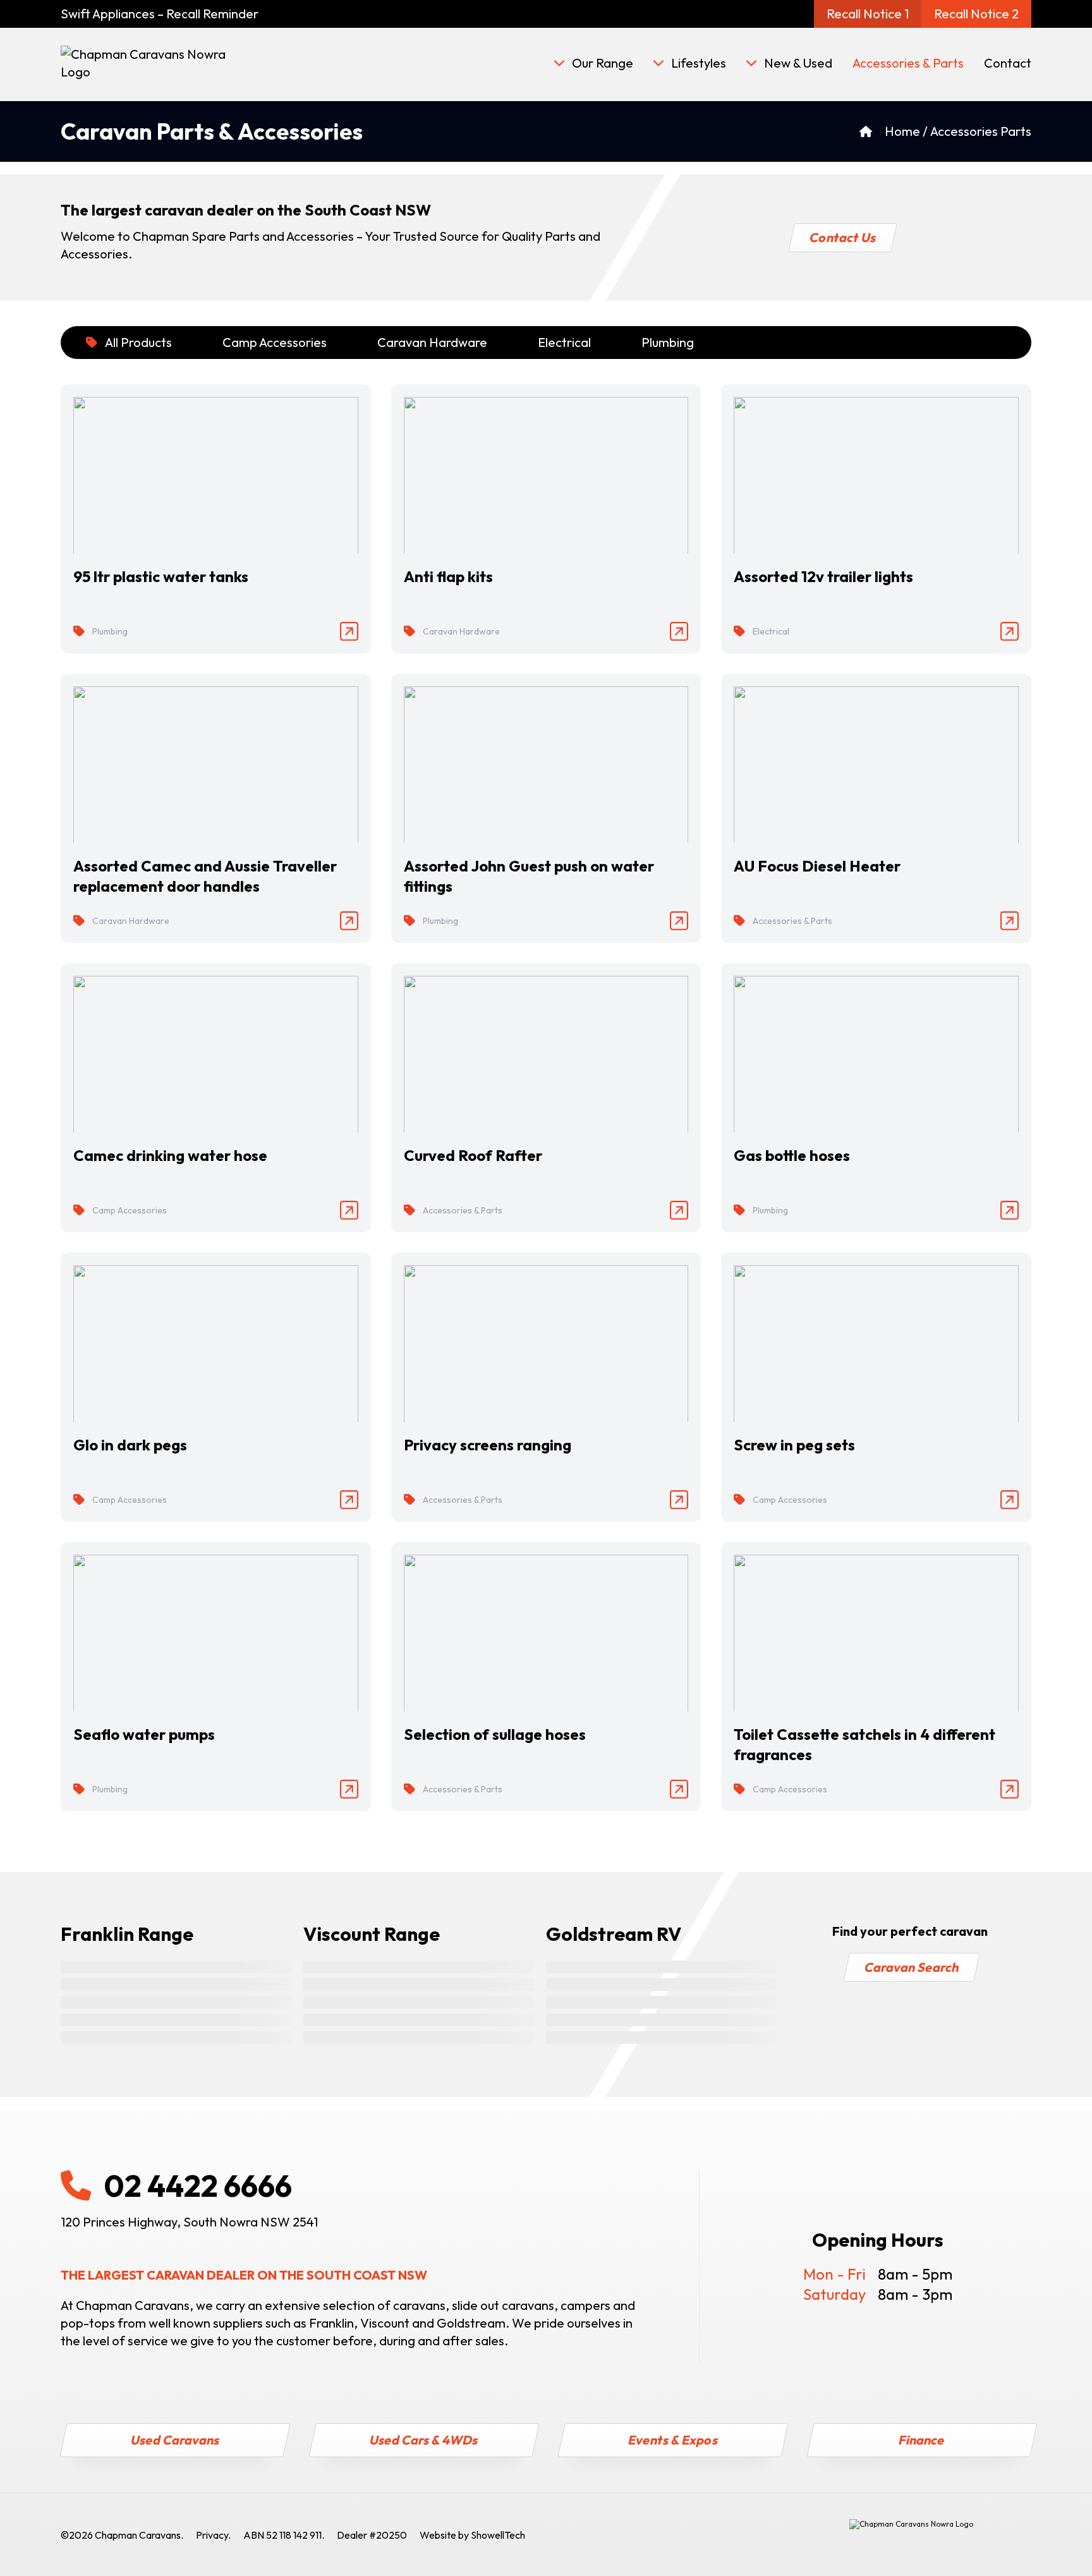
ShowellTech (498, 2535)
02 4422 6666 (198, 2185)
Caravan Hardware (432, 342)
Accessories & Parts (908, 63)
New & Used (798, 63)
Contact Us (842, 237)
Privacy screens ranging (488, 1445)
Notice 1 (868, 14)
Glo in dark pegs (130, 1445)
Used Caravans (175, 2440)
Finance (922, 2440)
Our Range (603, 63)
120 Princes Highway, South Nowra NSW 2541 (189, 2222)
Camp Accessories (275, 342)
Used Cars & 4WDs (424, 2440)
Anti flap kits (448, 576)
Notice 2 (976, 14)
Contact (1008, 63)
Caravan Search (911, 1967)
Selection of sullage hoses (495, 1734)
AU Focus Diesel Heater (817, 866)
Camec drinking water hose (170, 1155)
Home (902, 131)
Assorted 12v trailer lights (823, 576)
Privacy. (213, 2535)
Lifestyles (699, 63)
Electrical (564, 342)
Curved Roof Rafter (473, 1155)
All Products (138, 342)
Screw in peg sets (794, 1445)
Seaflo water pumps (144, 1734)
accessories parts (981, 131)
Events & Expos (673, 2440)
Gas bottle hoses (792, 1155)
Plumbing (668, 342)
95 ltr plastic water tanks (161, 576)
